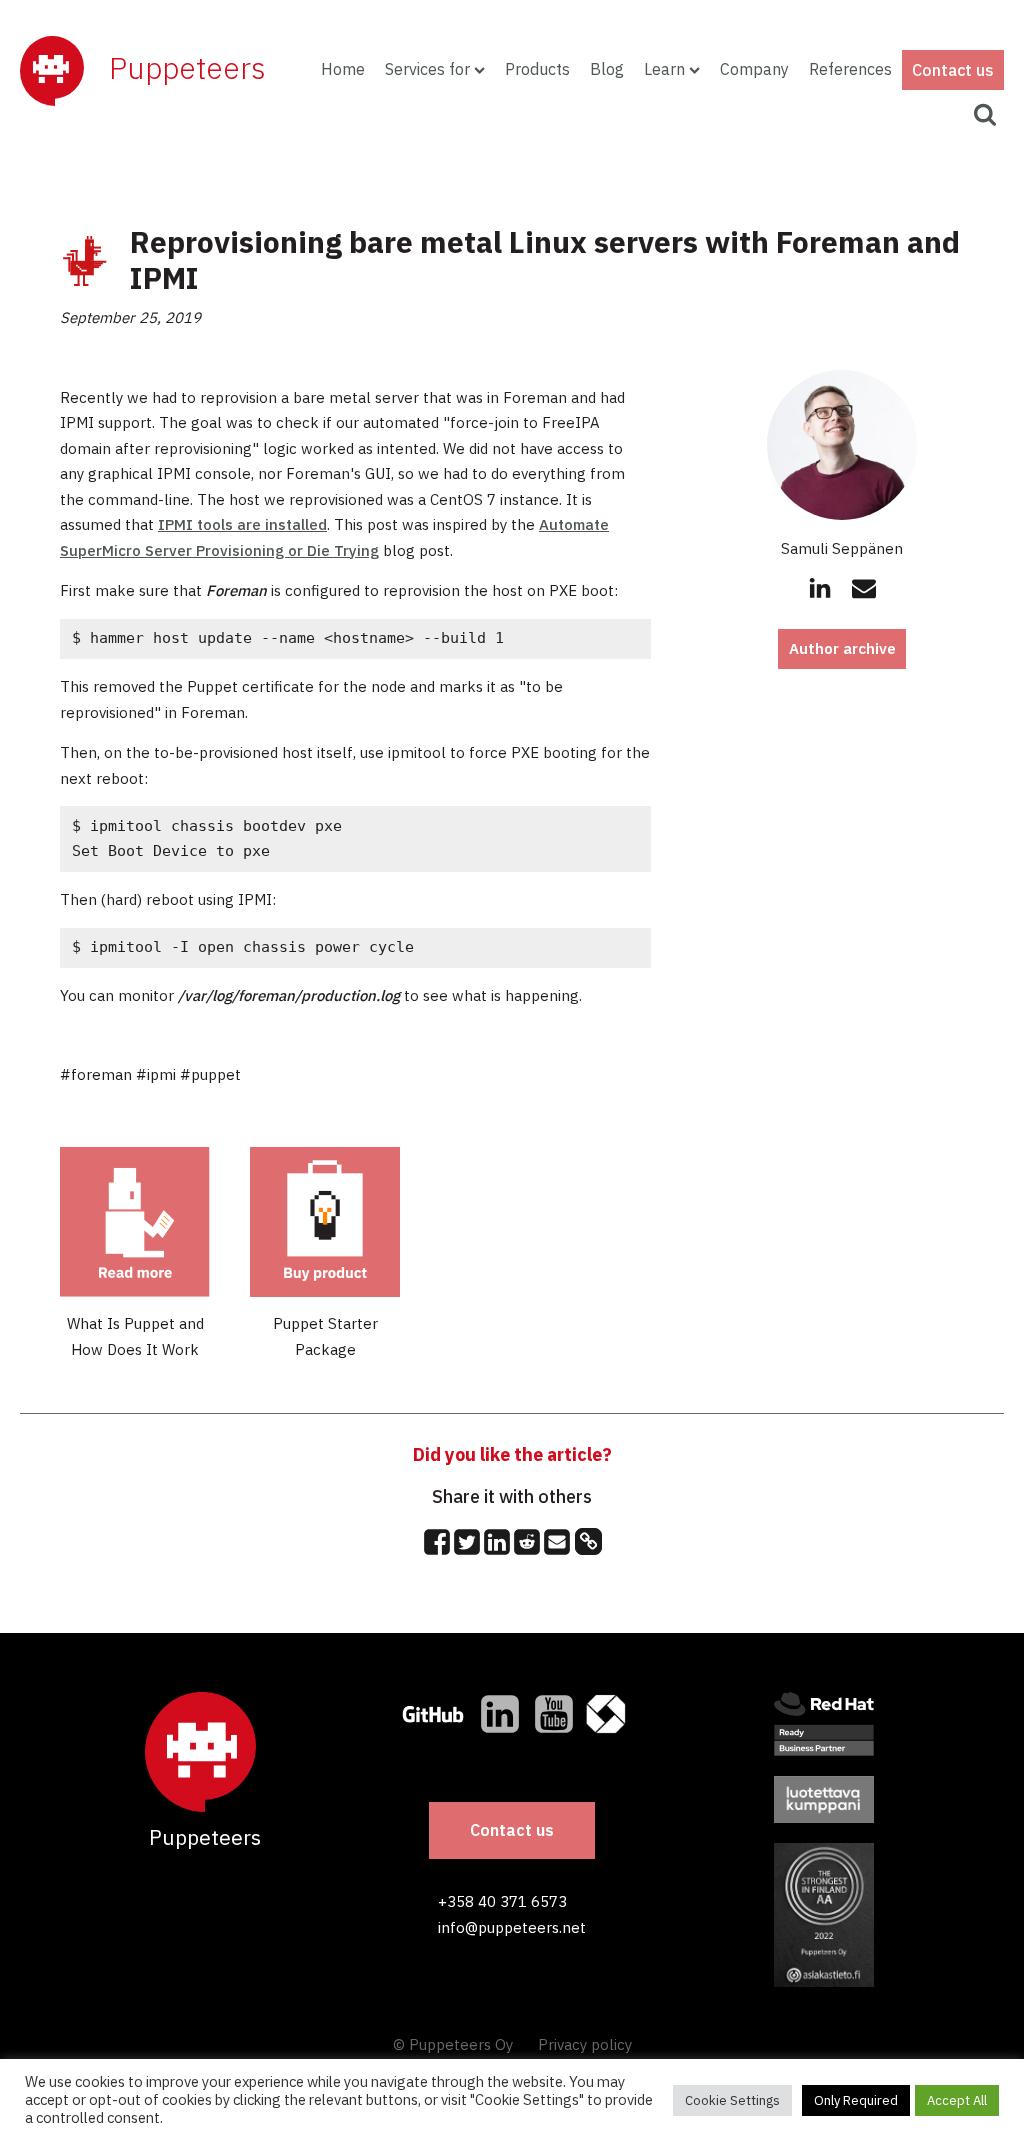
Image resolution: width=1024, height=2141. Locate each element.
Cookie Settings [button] (732, 2100)
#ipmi (156, 1074)
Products (537, 69)
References (850, 69)
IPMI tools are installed (242, 524)
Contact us (953, 70)
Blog (607, 69)
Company (754, 69)
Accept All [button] (957, 2100)
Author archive (842, 648)
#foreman (96, 1074)
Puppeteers (187, 67)
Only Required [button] (856, 2100)
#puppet (210, 1074)
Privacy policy (585, 2044)
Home (343, 69)
